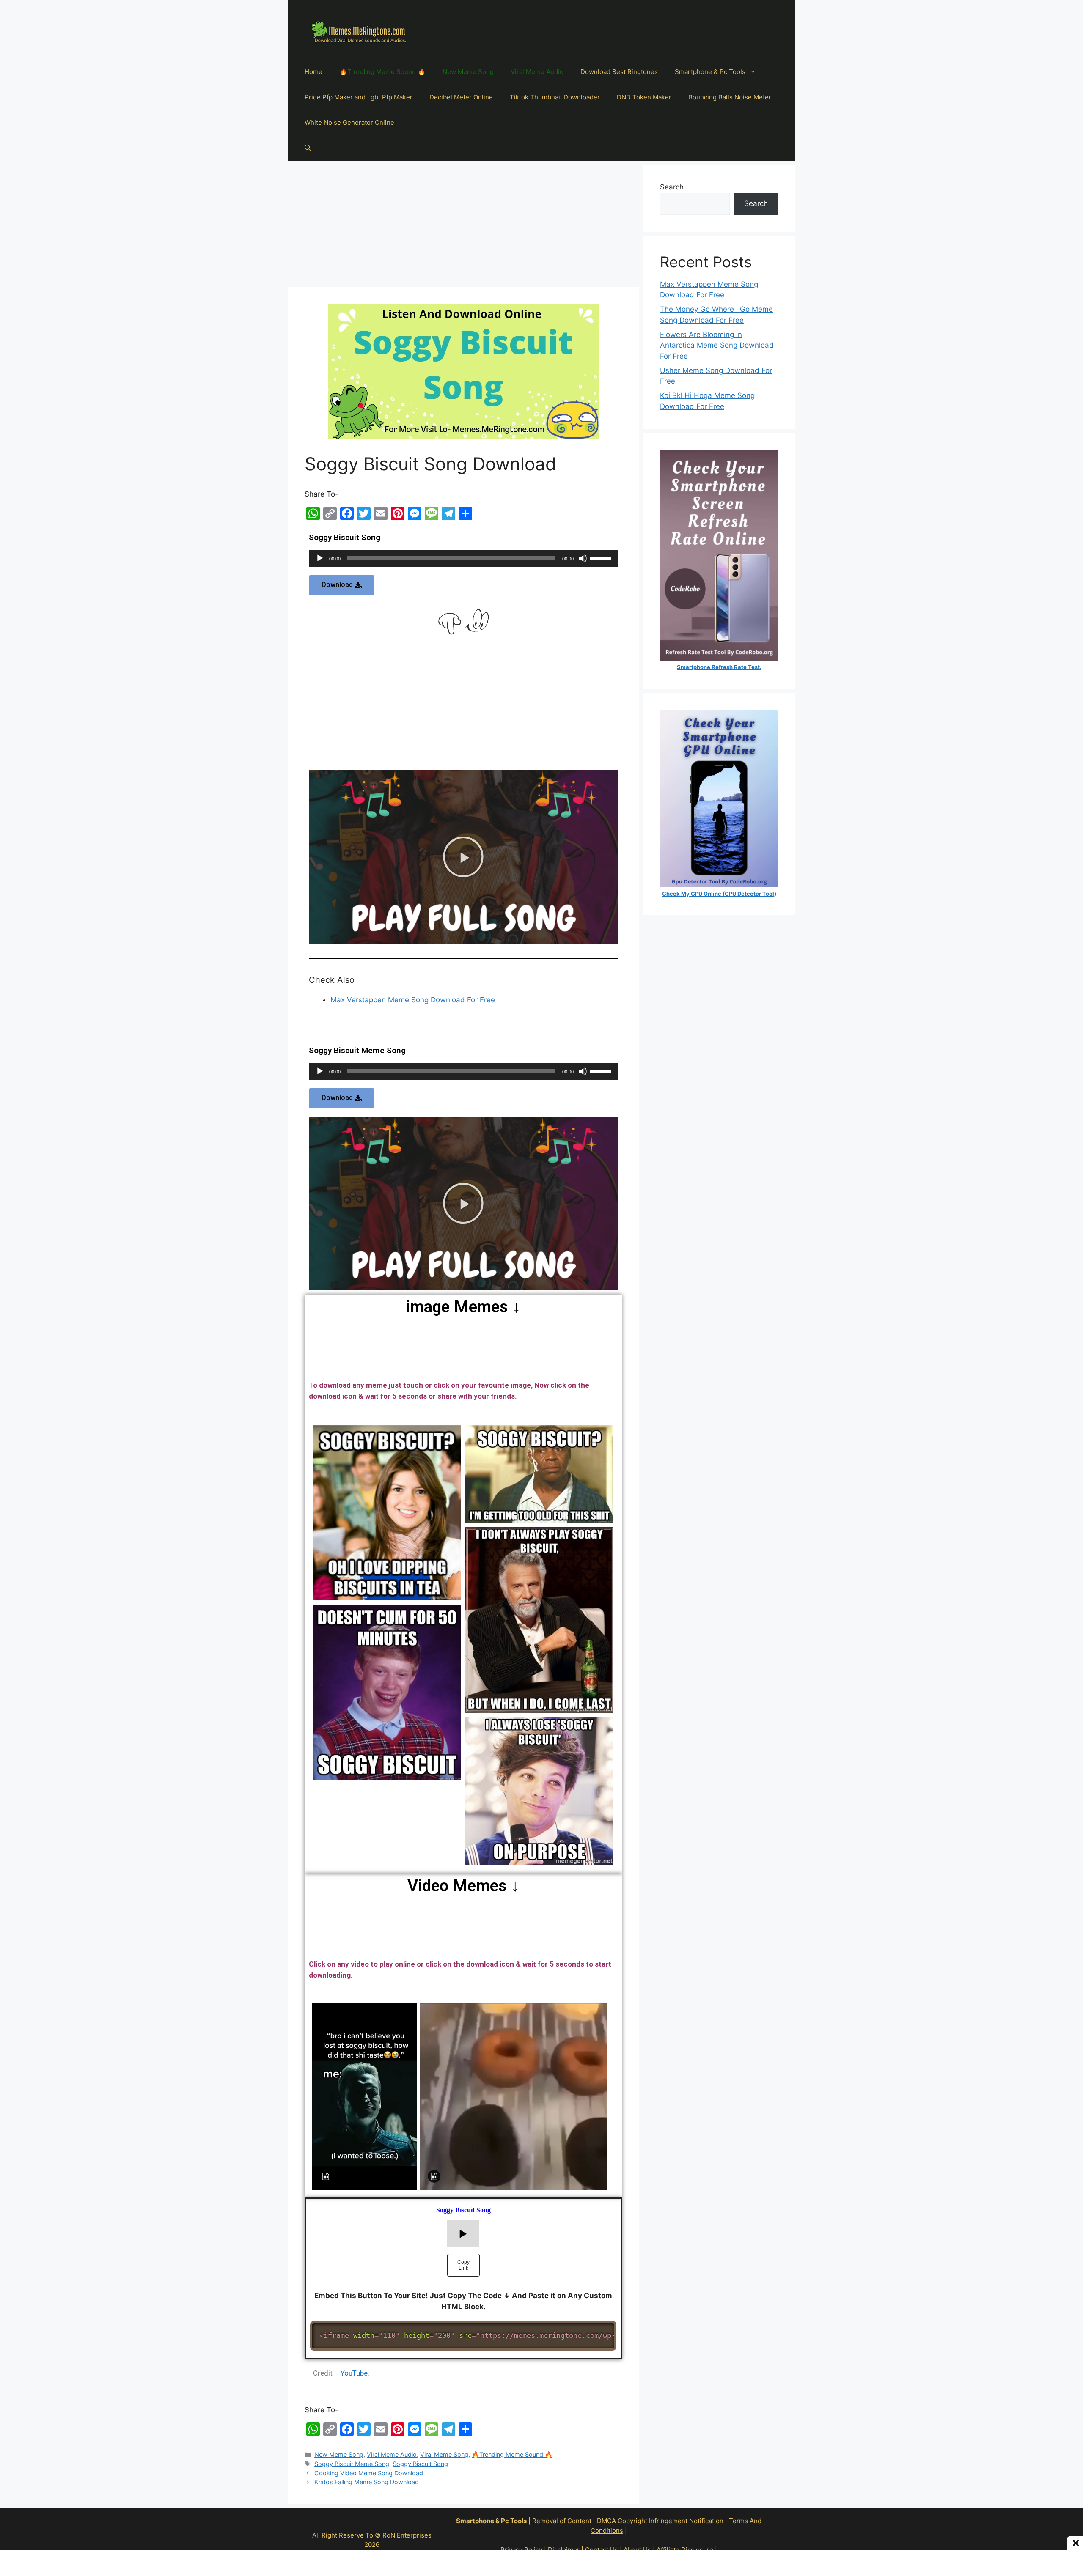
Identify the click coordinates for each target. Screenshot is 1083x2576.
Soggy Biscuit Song (420, 2464)
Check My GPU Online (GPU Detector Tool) (719, 894)
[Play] (320, 558)
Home (313, 72)
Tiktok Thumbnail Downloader (555, 97)
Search (672, 187)
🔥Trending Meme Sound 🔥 (382, 72)
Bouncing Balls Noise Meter (730, 97)
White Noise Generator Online (349, 122)
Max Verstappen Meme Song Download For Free (413, 1000)
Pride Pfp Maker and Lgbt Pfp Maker (359, 97)
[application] (463, 558)
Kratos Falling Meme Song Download (367, 2482)
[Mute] (583, 558)
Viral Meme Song (444, 2454)
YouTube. (355, 2373)
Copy (605, 2329)
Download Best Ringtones (619, 72)
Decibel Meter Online (461, 97)
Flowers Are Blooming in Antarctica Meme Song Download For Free (717, 345)
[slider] (602, 557)
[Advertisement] (463, 224)
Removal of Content (562, 2521)
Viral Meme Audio (537, 72)
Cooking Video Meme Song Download (369, 2473)
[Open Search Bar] (308, 148)
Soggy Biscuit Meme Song (352, 2464)
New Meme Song (468, 72)
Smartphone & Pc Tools (710, 72)
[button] (342, 585)
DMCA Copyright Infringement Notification (660, 2521)
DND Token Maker (644, 97)
